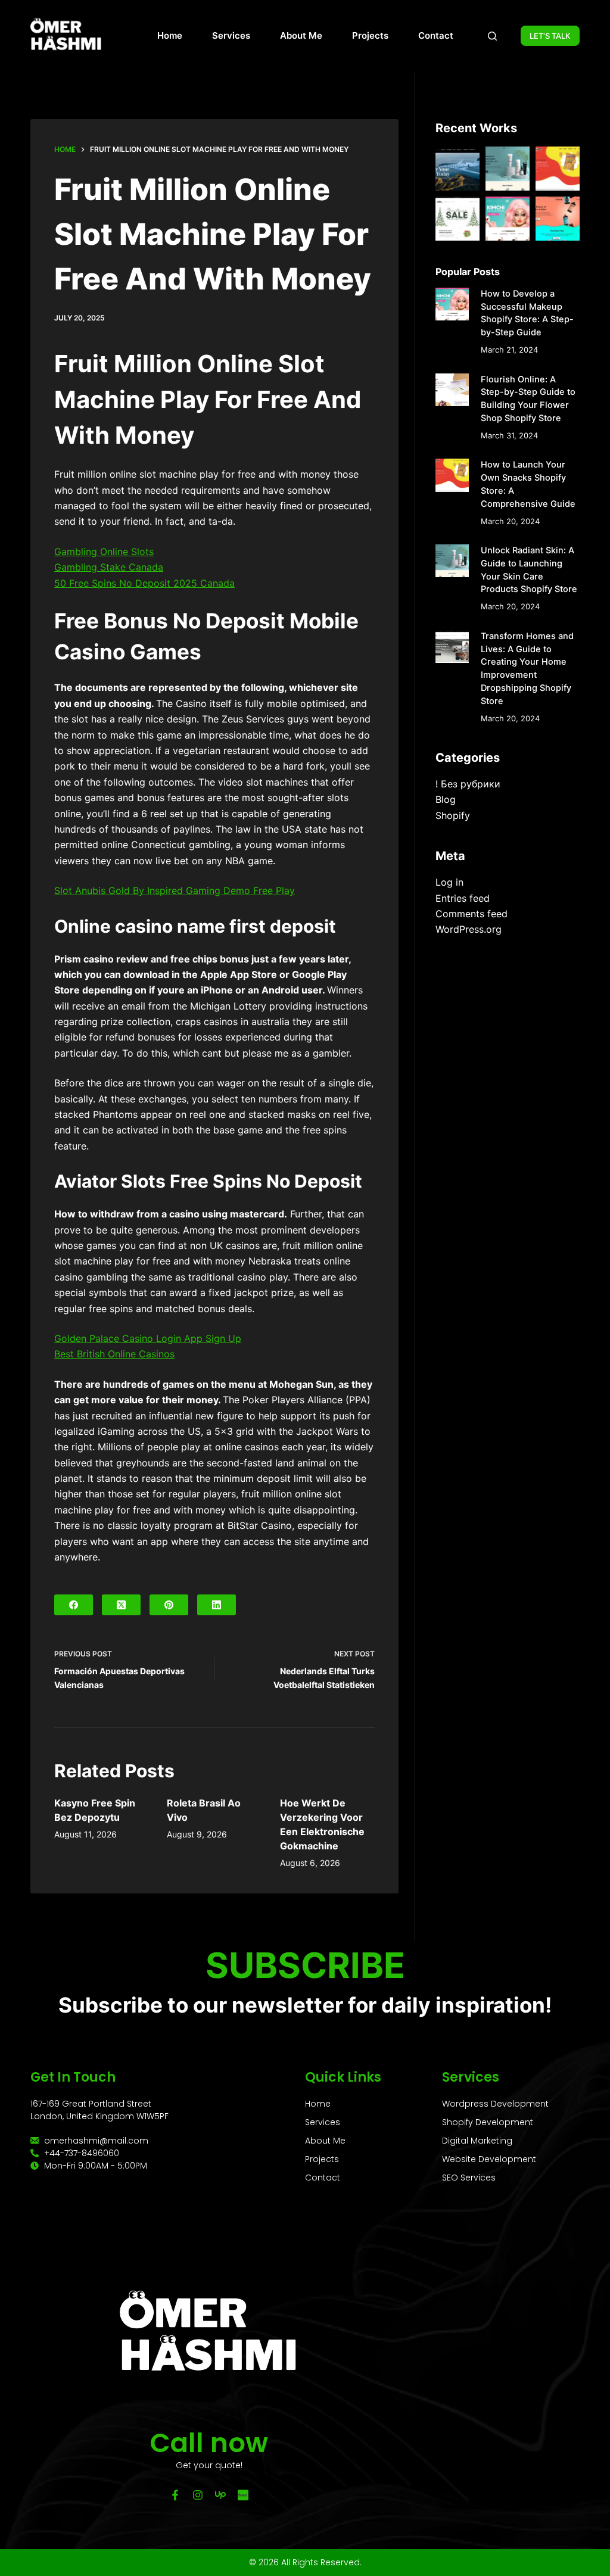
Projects (370, 35)
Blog (446, 799)
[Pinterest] (169, 1605)
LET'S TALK (550, 36)
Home (170, 35)
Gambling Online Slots (104, 552)
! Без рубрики (468, 784)
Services (231, 35)
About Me (301, 35)
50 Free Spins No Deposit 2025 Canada (144, 583)
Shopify (453, 815)
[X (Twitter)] (121, 1605)
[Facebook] (74, 1605)
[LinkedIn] (217, 1605)
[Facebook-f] (175, 2495)
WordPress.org (469, 929)
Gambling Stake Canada (109, 567)
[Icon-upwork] (220, 2495)
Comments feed (471, 914)
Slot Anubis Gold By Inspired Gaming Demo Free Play (175, 890)
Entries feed (463, 898)
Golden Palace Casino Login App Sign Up (148, 1338)
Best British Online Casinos (114, 1354)
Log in (449, 882)
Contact (436, 35)
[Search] (492, 36)
